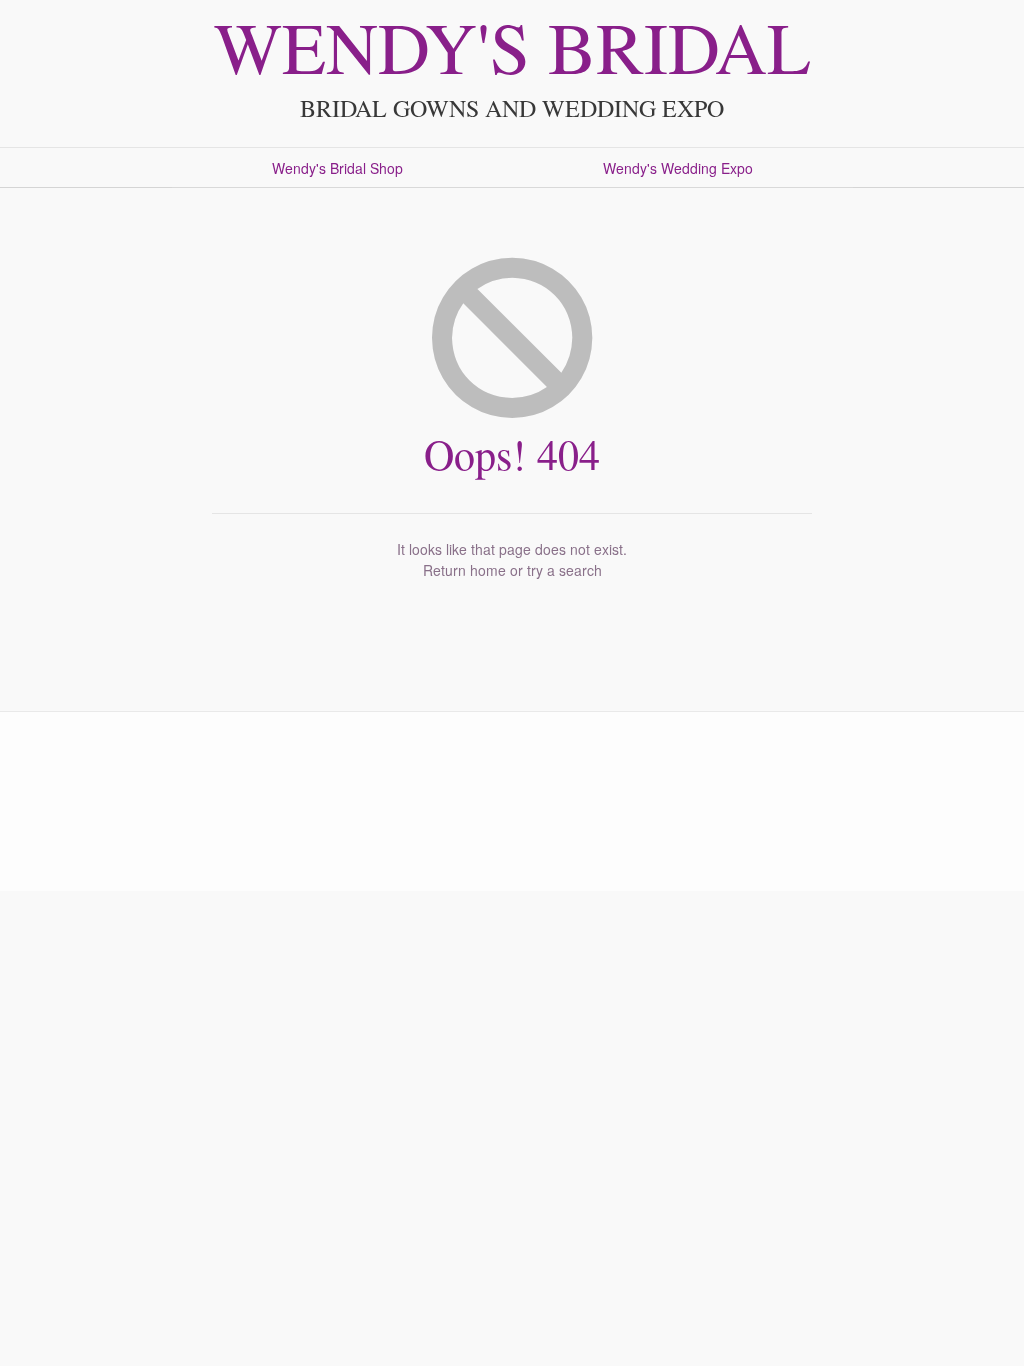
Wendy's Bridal (512, 46)
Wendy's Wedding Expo (678, 168)
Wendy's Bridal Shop (337, 168)
